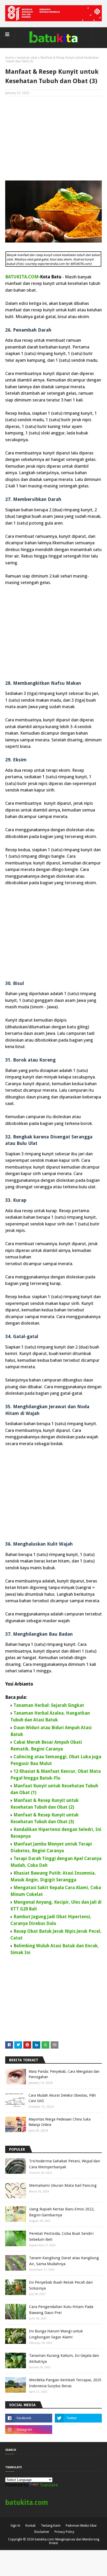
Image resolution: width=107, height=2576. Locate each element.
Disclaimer (42, 2532)
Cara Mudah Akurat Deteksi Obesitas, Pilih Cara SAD (62, 2098)
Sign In (15, 2526)
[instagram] (29, 2430)
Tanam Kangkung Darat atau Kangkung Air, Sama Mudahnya (64, 2261)
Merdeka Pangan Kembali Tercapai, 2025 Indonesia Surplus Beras (65, 2383)
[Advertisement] (53, 138)
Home (9, 58)
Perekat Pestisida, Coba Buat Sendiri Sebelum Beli (61, 2236)
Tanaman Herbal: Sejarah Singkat (49, 1705)
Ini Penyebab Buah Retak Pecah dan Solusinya (61, 2285)
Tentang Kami (51, 2526)
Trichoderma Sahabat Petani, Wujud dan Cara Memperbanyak (65, 2164)
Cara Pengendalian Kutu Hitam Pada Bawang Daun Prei (61, 2310)
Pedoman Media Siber (81, 2526)
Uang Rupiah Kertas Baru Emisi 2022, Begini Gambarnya (62, 2212)
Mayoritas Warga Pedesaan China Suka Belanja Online (60, 2122)
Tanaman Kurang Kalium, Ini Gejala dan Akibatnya (64, 2359)
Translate (49, 2485)
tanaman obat (27, 58)
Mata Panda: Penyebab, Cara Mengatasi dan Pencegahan (64, 2074)
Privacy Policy (64, 2532)
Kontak (31, 2526)
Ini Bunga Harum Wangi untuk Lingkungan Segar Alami (56, 2334)
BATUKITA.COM (22, 277)
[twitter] (78, 2418)
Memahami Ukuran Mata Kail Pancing (63, 2185)
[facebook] (29, 2418)
